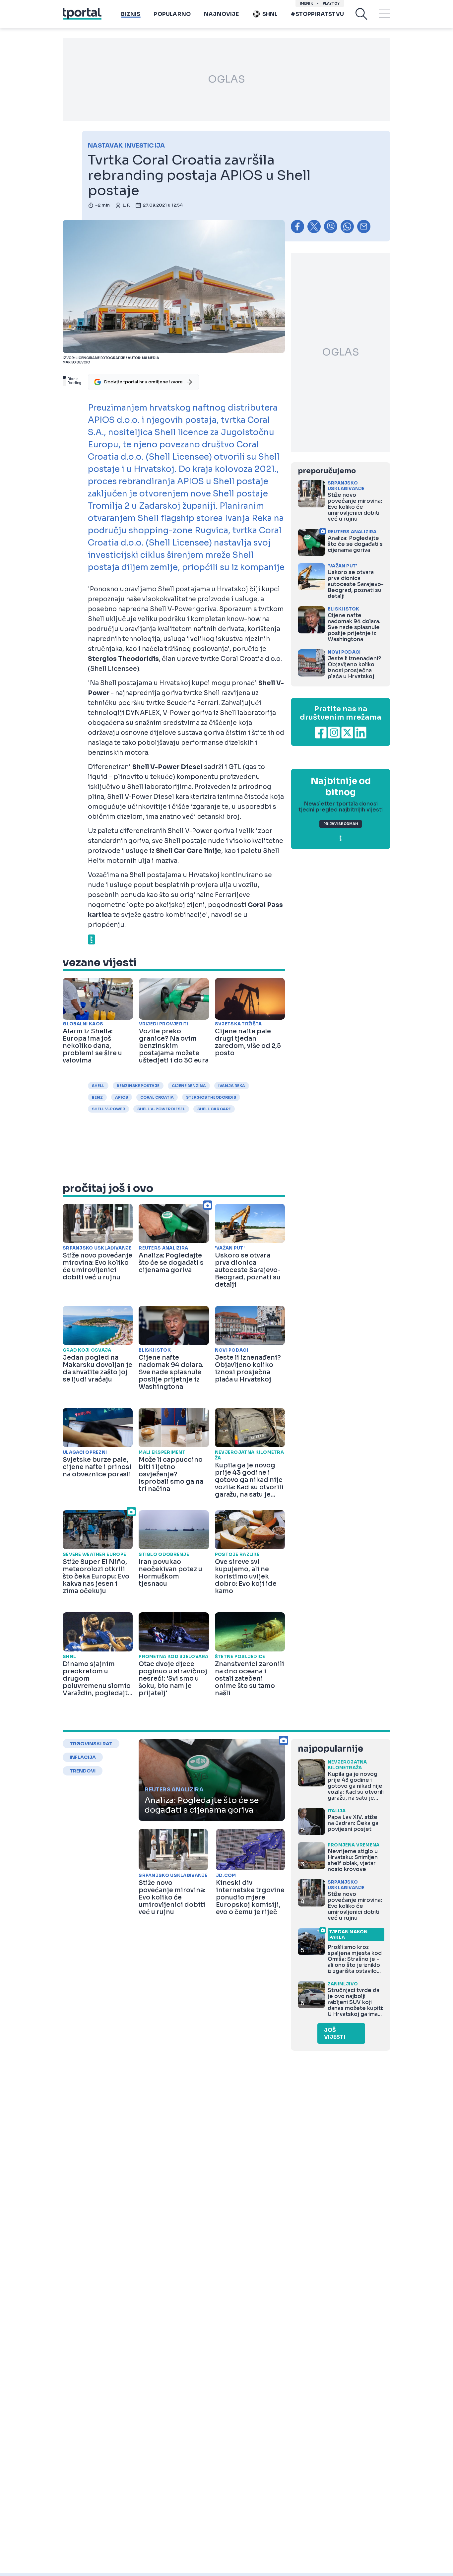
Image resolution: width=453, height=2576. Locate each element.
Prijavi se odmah (341, 824)
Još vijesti (335, 2033)
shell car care (214, 1109)
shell (98, 1086)
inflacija (83, 1757)
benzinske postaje (138, 1086)
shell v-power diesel (161, 1109)
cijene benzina (189, 1086)
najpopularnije (330, 1749)
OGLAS (227, 79)
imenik (306, 3)
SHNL (270, 14)
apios (122, 1097)
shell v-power (108, 1109)
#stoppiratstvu (317, 14)
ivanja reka (232, 1086)
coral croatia (157, 1097)
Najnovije (221, 14)
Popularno (172, 14)
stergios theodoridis (211, 1097)
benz (97, 1097)
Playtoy (331, 3)
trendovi (83, 1771)
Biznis (131, 14)
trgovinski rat (91, 1744)
